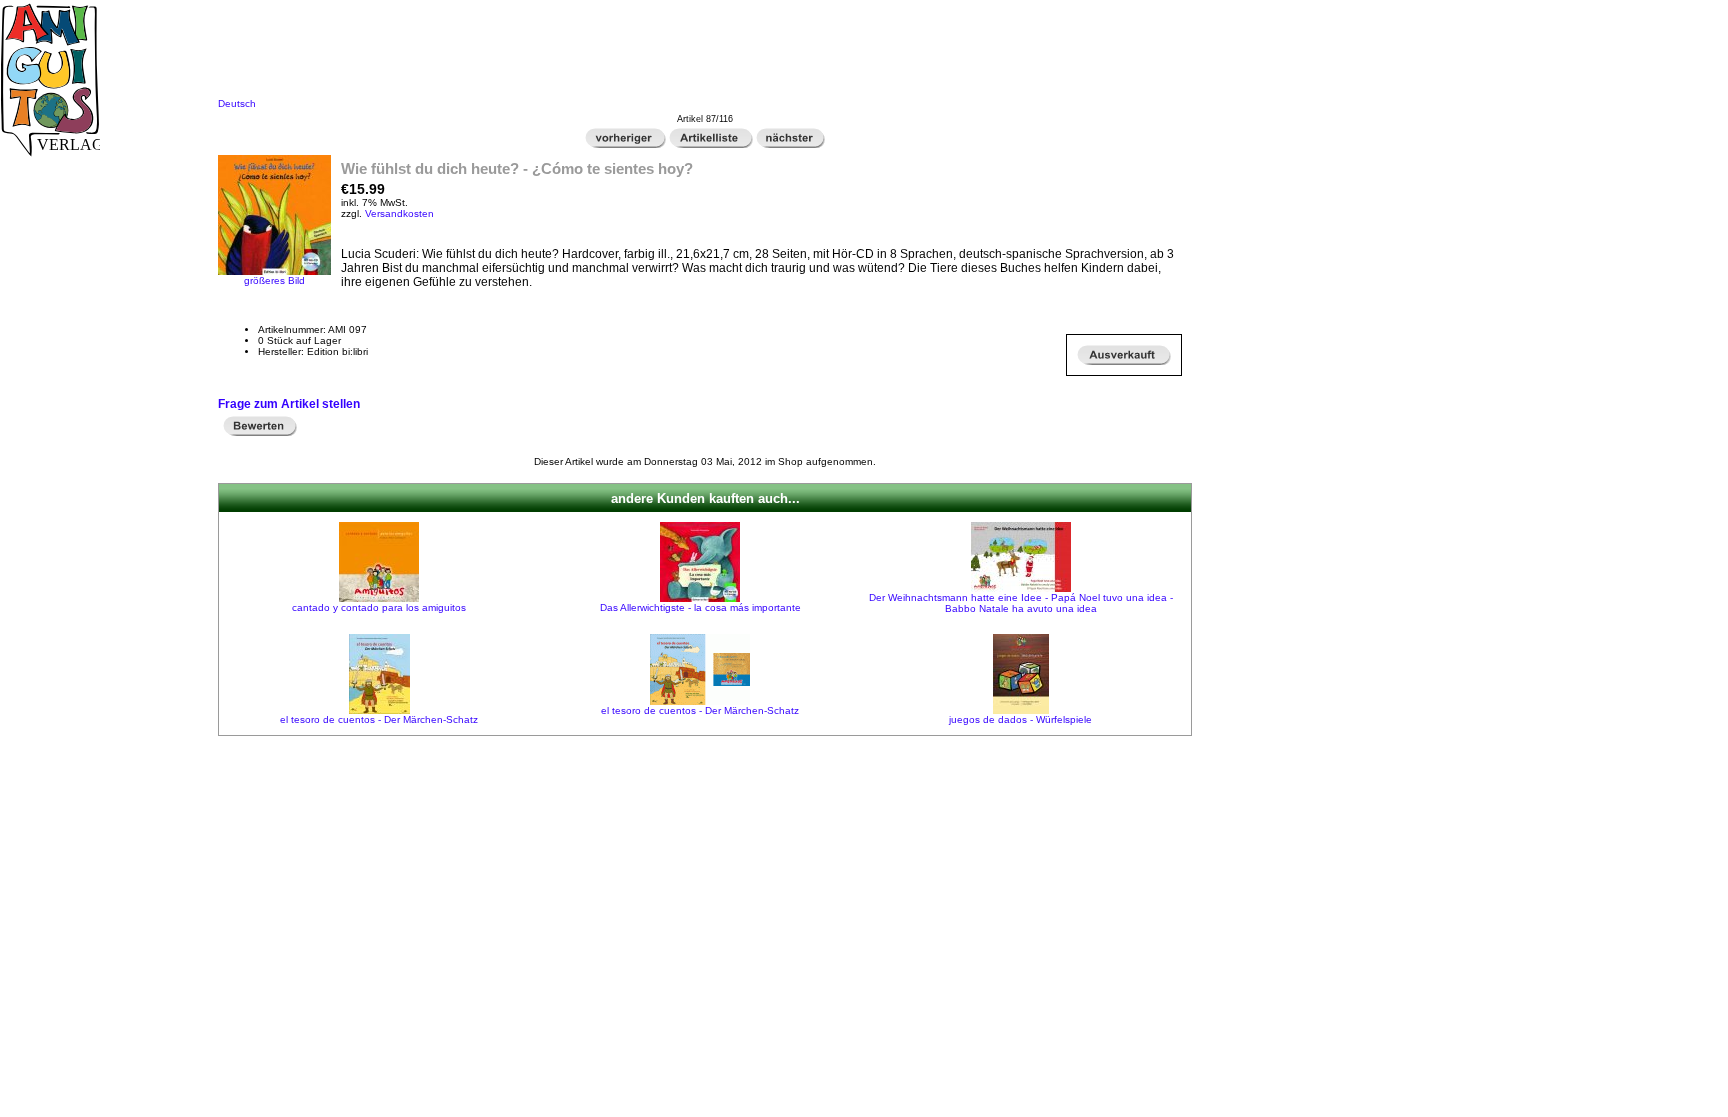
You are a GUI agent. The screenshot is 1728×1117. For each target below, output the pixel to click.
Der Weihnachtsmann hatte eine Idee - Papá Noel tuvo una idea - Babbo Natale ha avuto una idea (1021, 603)
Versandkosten (399, 213)
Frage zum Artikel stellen (289, 404)
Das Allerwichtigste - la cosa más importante (700, 607)
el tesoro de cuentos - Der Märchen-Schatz (379, 719)
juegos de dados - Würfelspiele (1020, 719)
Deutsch (237, 103)
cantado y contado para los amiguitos (379, 607)
